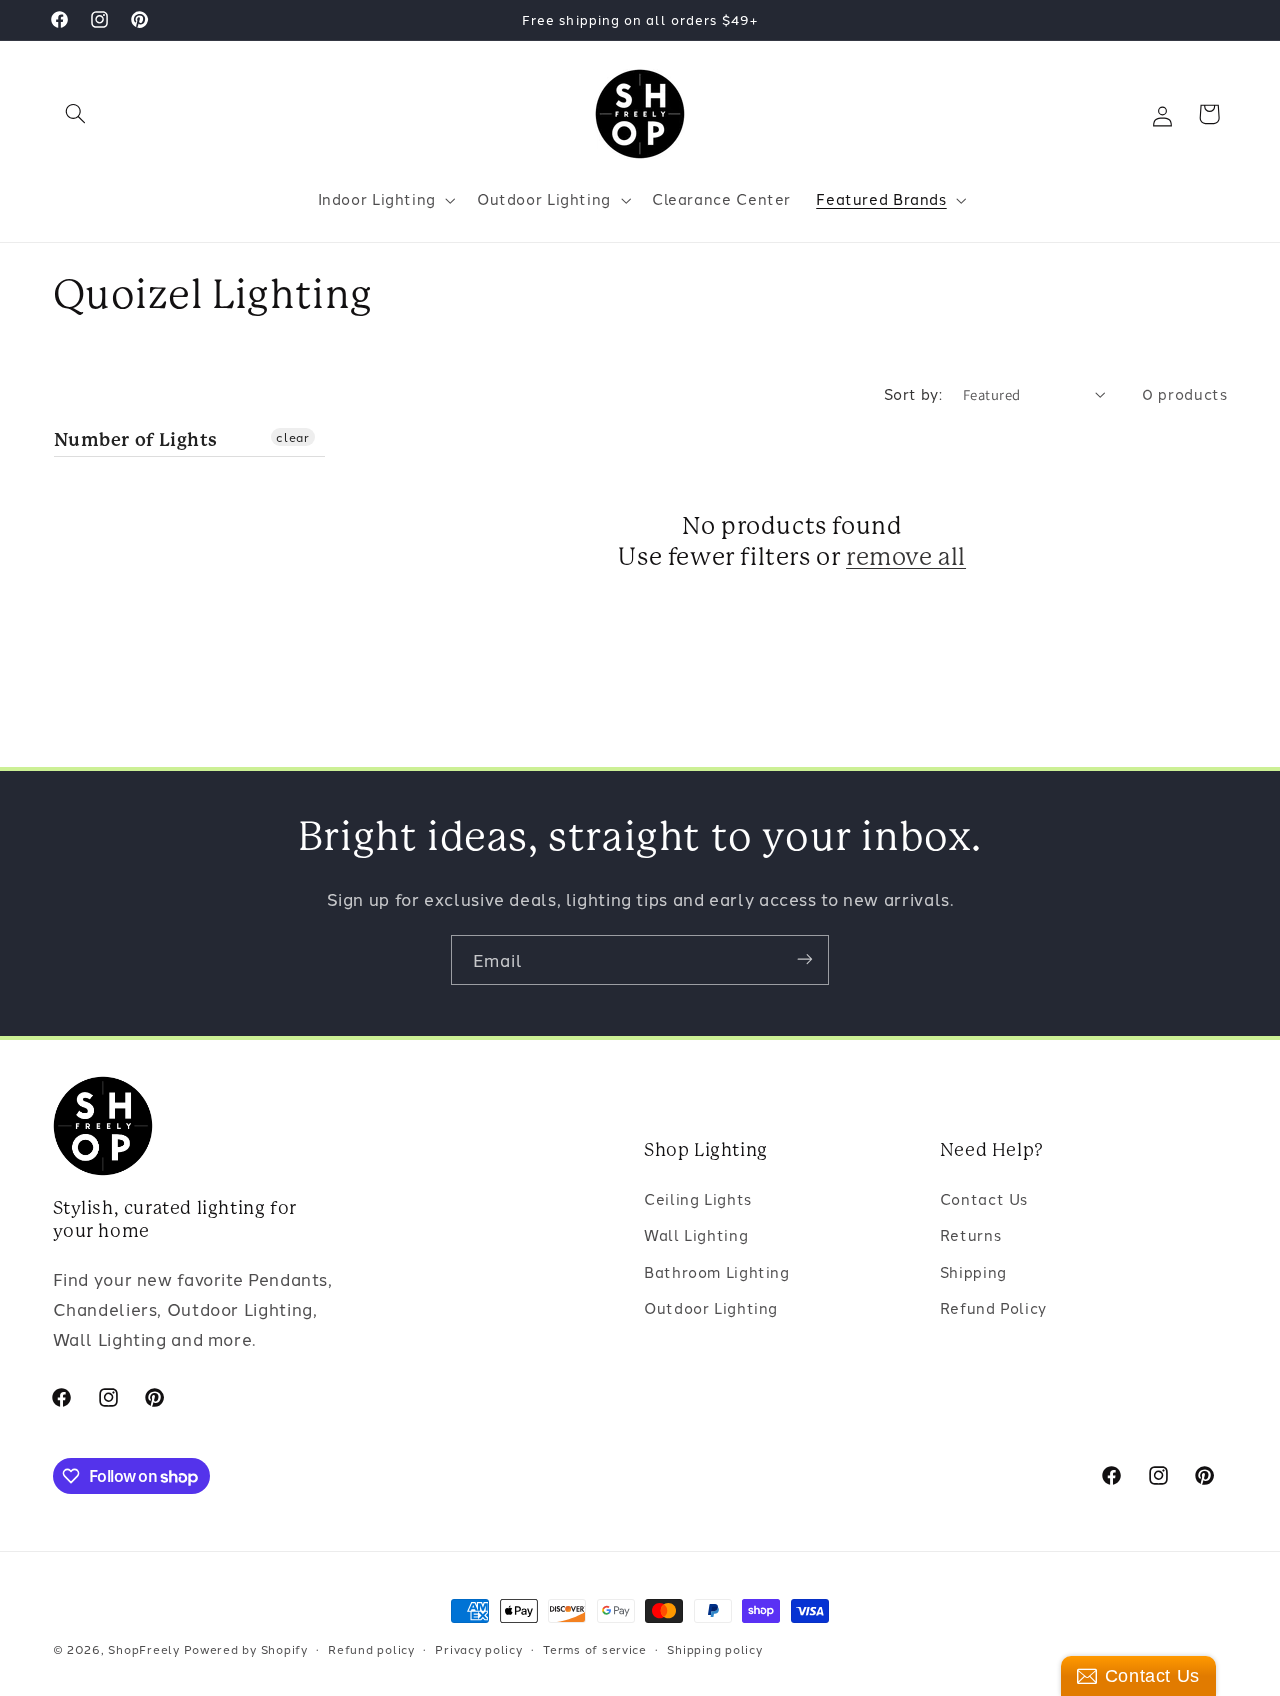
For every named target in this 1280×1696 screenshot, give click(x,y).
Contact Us (984, 1198)
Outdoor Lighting (711, 1308)
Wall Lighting (696, 1235)
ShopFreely (143, 1649)
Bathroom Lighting (717, 1271)
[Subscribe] (805, 959)
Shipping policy (714, 1649)
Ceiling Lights (698, 1198)
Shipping (973, 1271)
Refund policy (371, 1649)
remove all (906, 557)
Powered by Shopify (246, 1649)
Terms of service (595, 1649)
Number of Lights (136, 438)
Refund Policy (993, 1308)
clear (292, 435)
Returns (970, 1235)
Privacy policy (478, 1649)
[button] (76, 114)
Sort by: (913, 393)
